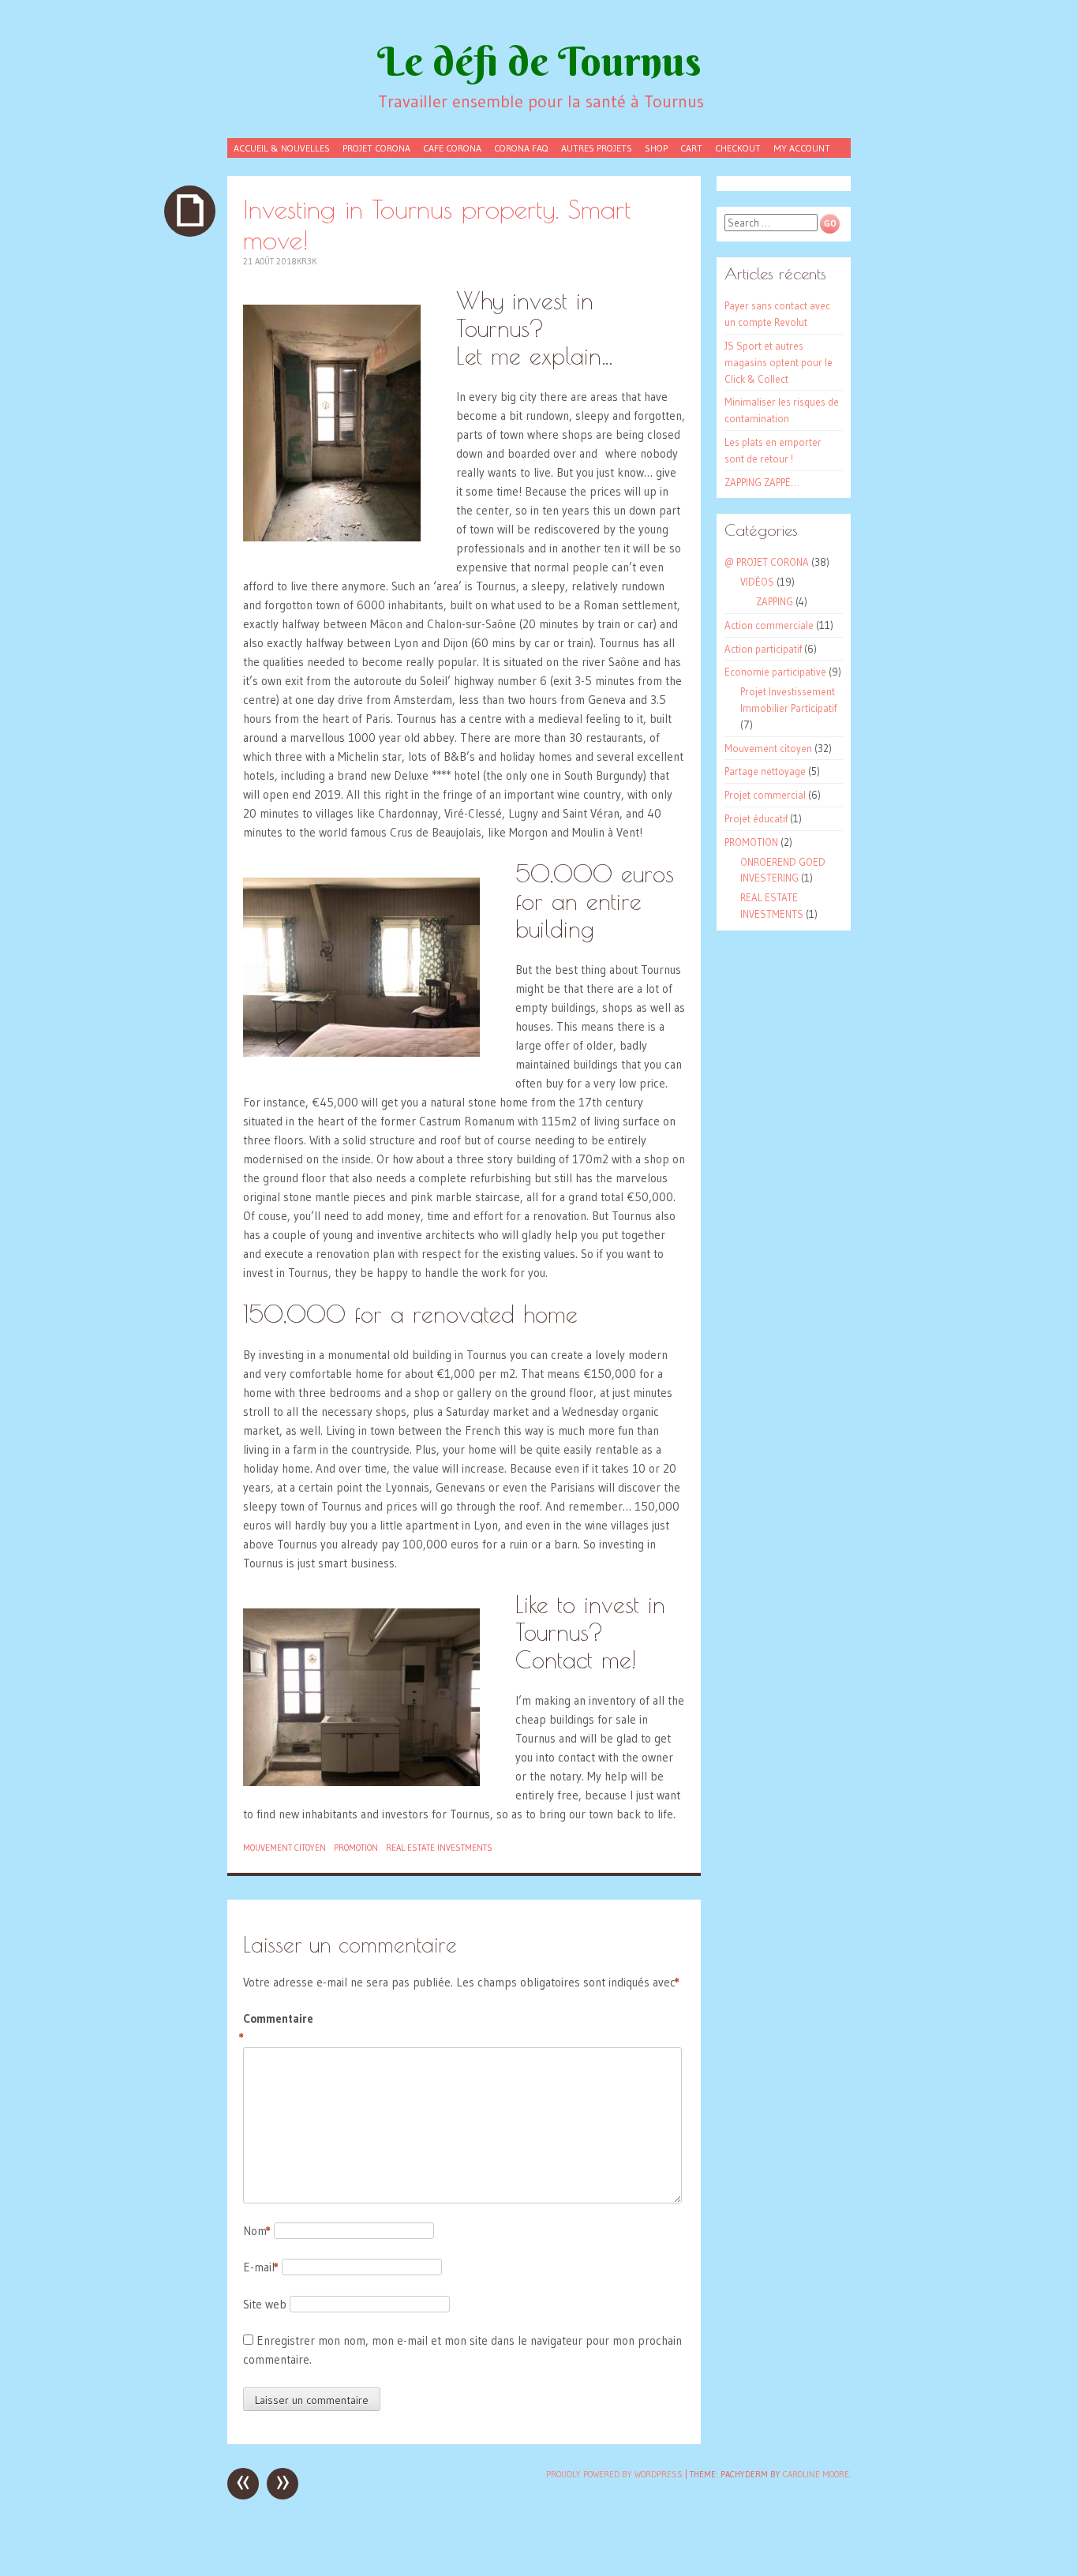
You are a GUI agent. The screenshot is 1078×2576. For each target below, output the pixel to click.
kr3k (307, 261)
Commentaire (277, 2028)
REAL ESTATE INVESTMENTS (439, 1848)
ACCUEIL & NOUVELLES (282, 148)
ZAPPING (775, 601)
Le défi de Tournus (539, 61)
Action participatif (763, 649)
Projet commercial (765, 795)
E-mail (261, 2267)
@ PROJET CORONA (767, 562)
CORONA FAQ (521, 148)
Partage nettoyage (765, 771)
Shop (656, 148)
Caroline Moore (816, 2474)
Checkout (738, 148)
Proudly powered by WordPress (614, 2474)
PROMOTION (356, 1848)
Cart (691, 148)
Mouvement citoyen (284, 1848)
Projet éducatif (756, 818)
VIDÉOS (757, 582)
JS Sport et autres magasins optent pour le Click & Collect (779, 362)
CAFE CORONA (452, 148)
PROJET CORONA (376, 148)
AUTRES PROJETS (597, 148)
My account (802, 148)
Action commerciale (769, 625)
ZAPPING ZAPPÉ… (762, 482)
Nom (257, 2231)
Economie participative (775, 672)
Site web (265, 2304)
